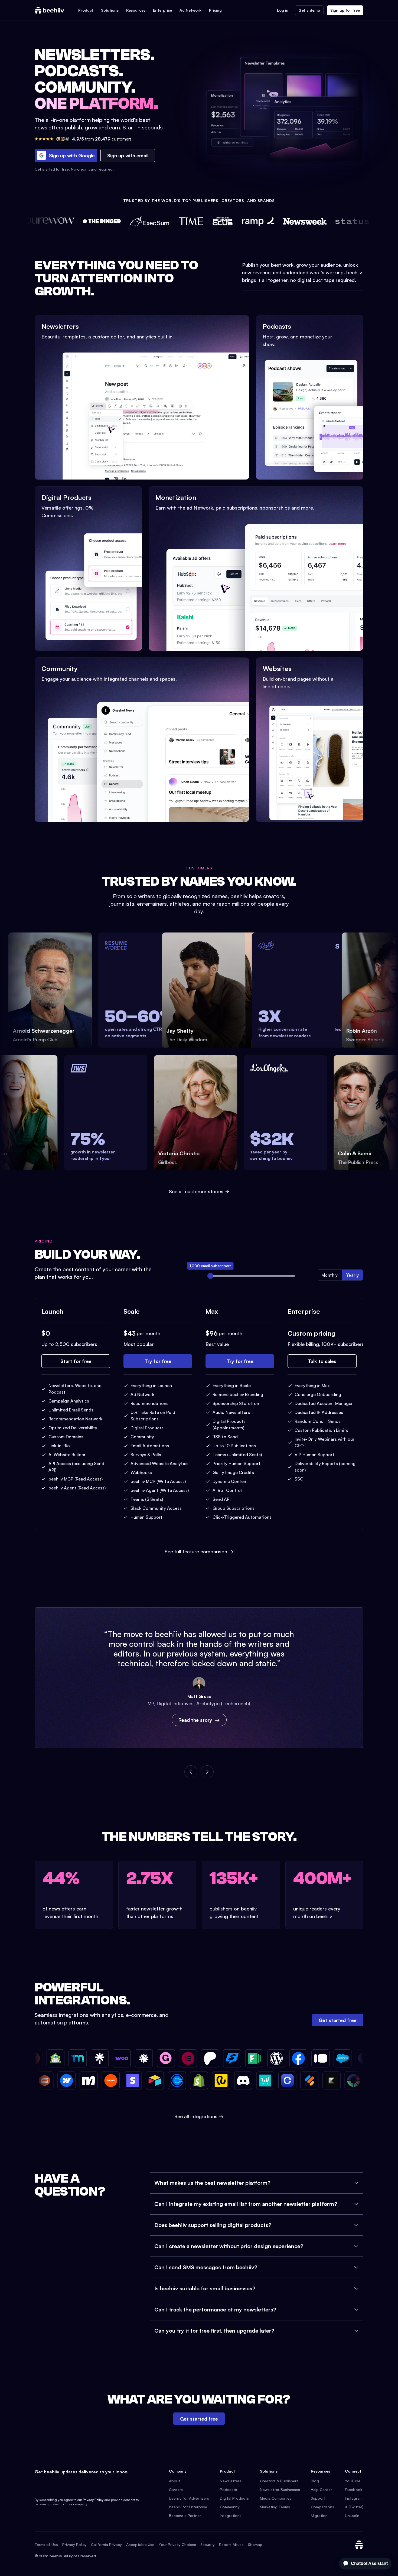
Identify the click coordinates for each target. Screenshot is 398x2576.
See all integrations (199, 2116)
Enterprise (162, 10)
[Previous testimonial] (191, 1772)
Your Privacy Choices (177, 2544)
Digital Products (234, 2498)
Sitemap (255, 2544)
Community (230, 2507)
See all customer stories (196, 1191)
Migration (319, 2515)
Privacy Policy (93, 2500)
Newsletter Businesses (280, 2489)
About (174, 2481)
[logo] (49, 10)
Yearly (353, 1275)
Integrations (231, 2515)
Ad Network (190, 10)
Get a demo (309, 10)
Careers (176, 2489)
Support (318, 2498)
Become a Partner (185, 2515)
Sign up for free (345, 10)
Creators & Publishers (279, 2481)
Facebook (354, 2489)
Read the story (195, 1720)
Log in (283, 10)
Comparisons (322, 2507)
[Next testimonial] (207, 1772)
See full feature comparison (199, 1551)
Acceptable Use (140, 2544)
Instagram (354, 2498)
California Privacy (106, 2544)
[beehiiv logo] (359, 2545)
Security (208, 2544)
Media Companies (276, 2498)
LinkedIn (352, 2515)
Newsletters (231, 2481)
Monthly (330, 1275)
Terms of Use (46, 2544)
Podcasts (228, 2489)
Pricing (215, 10)
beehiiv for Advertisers (189, 2498)
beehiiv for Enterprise (188, 2507)
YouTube (353, 2481)
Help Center (321, 2489)
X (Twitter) (354, 2507)
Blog (315, 2481)
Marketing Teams (275, 2507)
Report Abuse (231, 2544)
